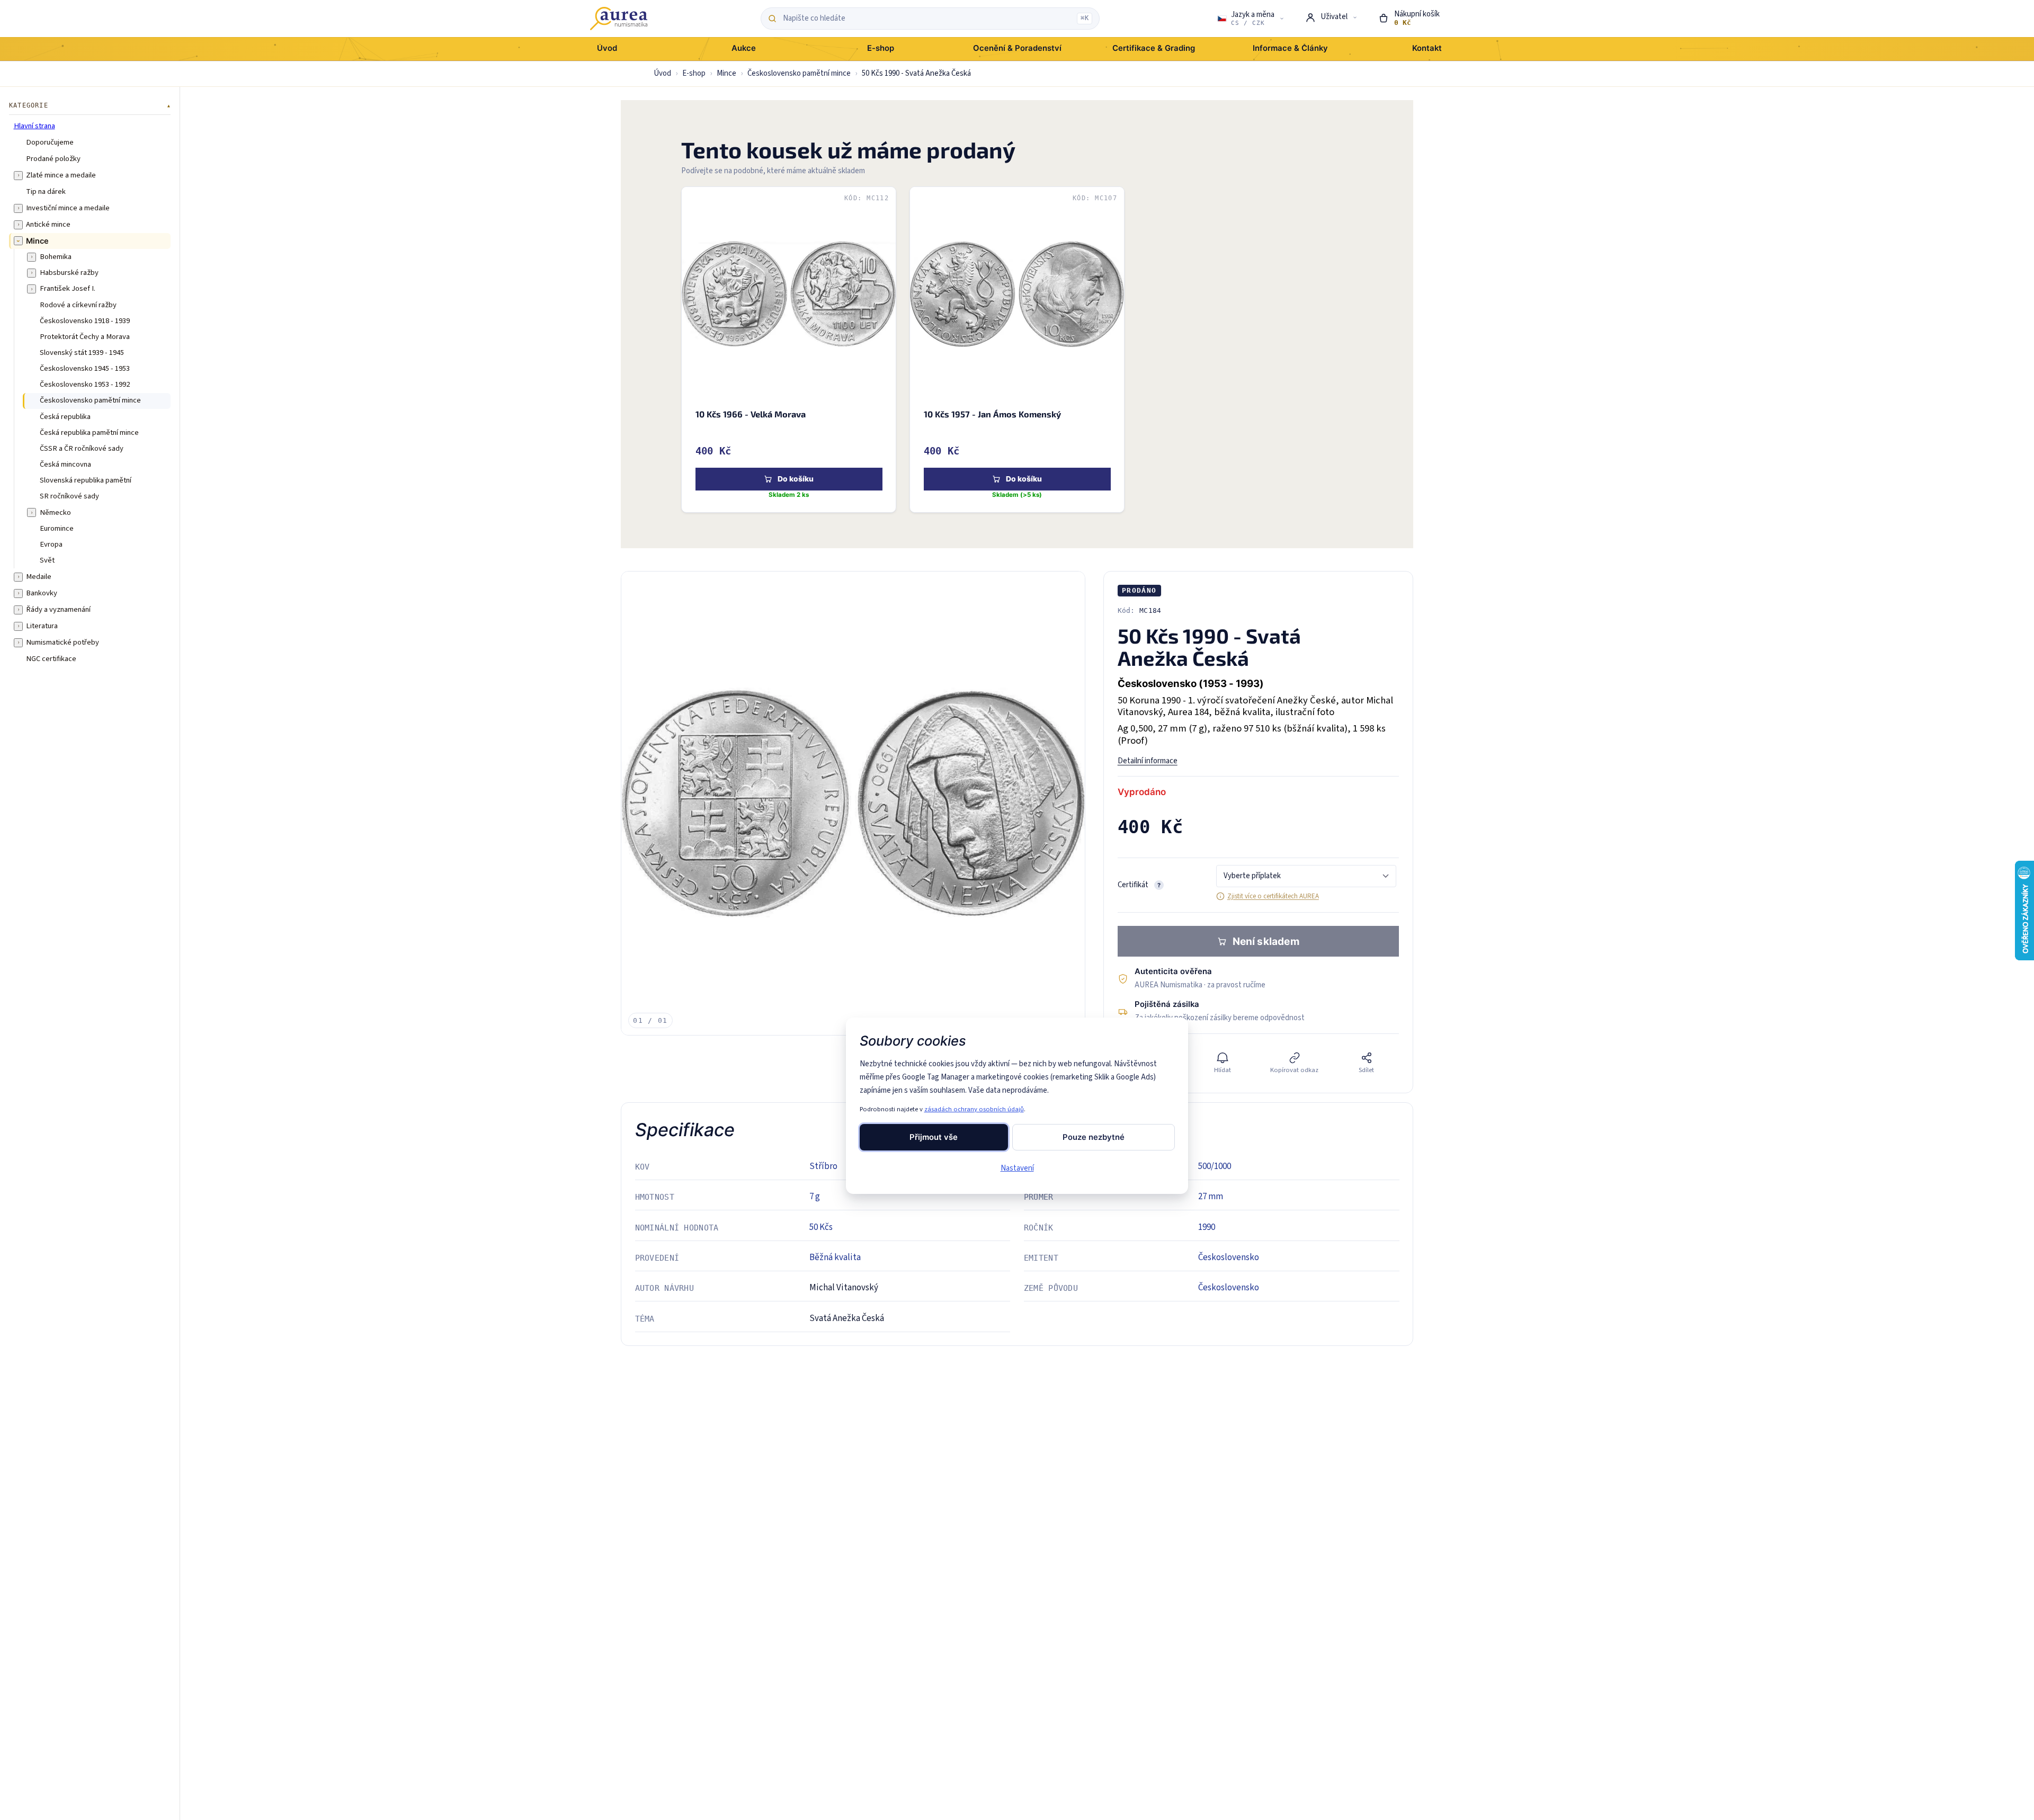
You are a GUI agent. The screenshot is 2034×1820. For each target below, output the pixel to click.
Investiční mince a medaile (68, 208)
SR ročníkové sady (69, 496)
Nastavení (1017, 1168)
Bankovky (42, 593)
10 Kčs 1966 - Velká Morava (750, 414)
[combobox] (927, 19)
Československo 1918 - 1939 (85, 320)
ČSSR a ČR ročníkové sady (82, 448)
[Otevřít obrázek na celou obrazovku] (853, 803)
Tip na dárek (46, 191)
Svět (47, 560)
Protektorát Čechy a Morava (85, 336)
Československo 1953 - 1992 (85, 385)
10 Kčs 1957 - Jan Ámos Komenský (992, 414)
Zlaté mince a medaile (61, 175)
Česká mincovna (65, 465)
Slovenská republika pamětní (86, 480)
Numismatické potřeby (63, 643)
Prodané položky (53, 158)
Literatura (42, 626)
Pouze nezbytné (1094, 1137)
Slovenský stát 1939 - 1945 (82, 352)
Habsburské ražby (69, 273)
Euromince (57, 528)
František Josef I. (68, 289)
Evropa (51, 544)
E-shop (694, 73)
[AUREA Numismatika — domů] (619, 19)
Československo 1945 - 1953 (85, 369)
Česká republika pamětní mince (89, 432)
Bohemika (56, 257)
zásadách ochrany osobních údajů (974, 1109)
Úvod (662, 73)
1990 (1207, 1227)
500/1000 (1215, 1166)
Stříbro (823, 1166)
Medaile (39, 577)
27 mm (1211, 1197)
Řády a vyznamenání (58, 610)
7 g (815, 1197)
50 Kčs (821, 1227)
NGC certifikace (51, 659)
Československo (1229, 1257)
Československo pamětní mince (799, 73)
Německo (55, 512)
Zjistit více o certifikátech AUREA (1273, 896)
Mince (726, 73)
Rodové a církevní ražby (78, 305)
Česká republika (65, 416)
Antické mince (48, 224)
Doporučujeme (50, 142)
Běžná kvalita (835, 1257)
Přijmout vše (934, 1137)
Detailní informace (1148, 761)
